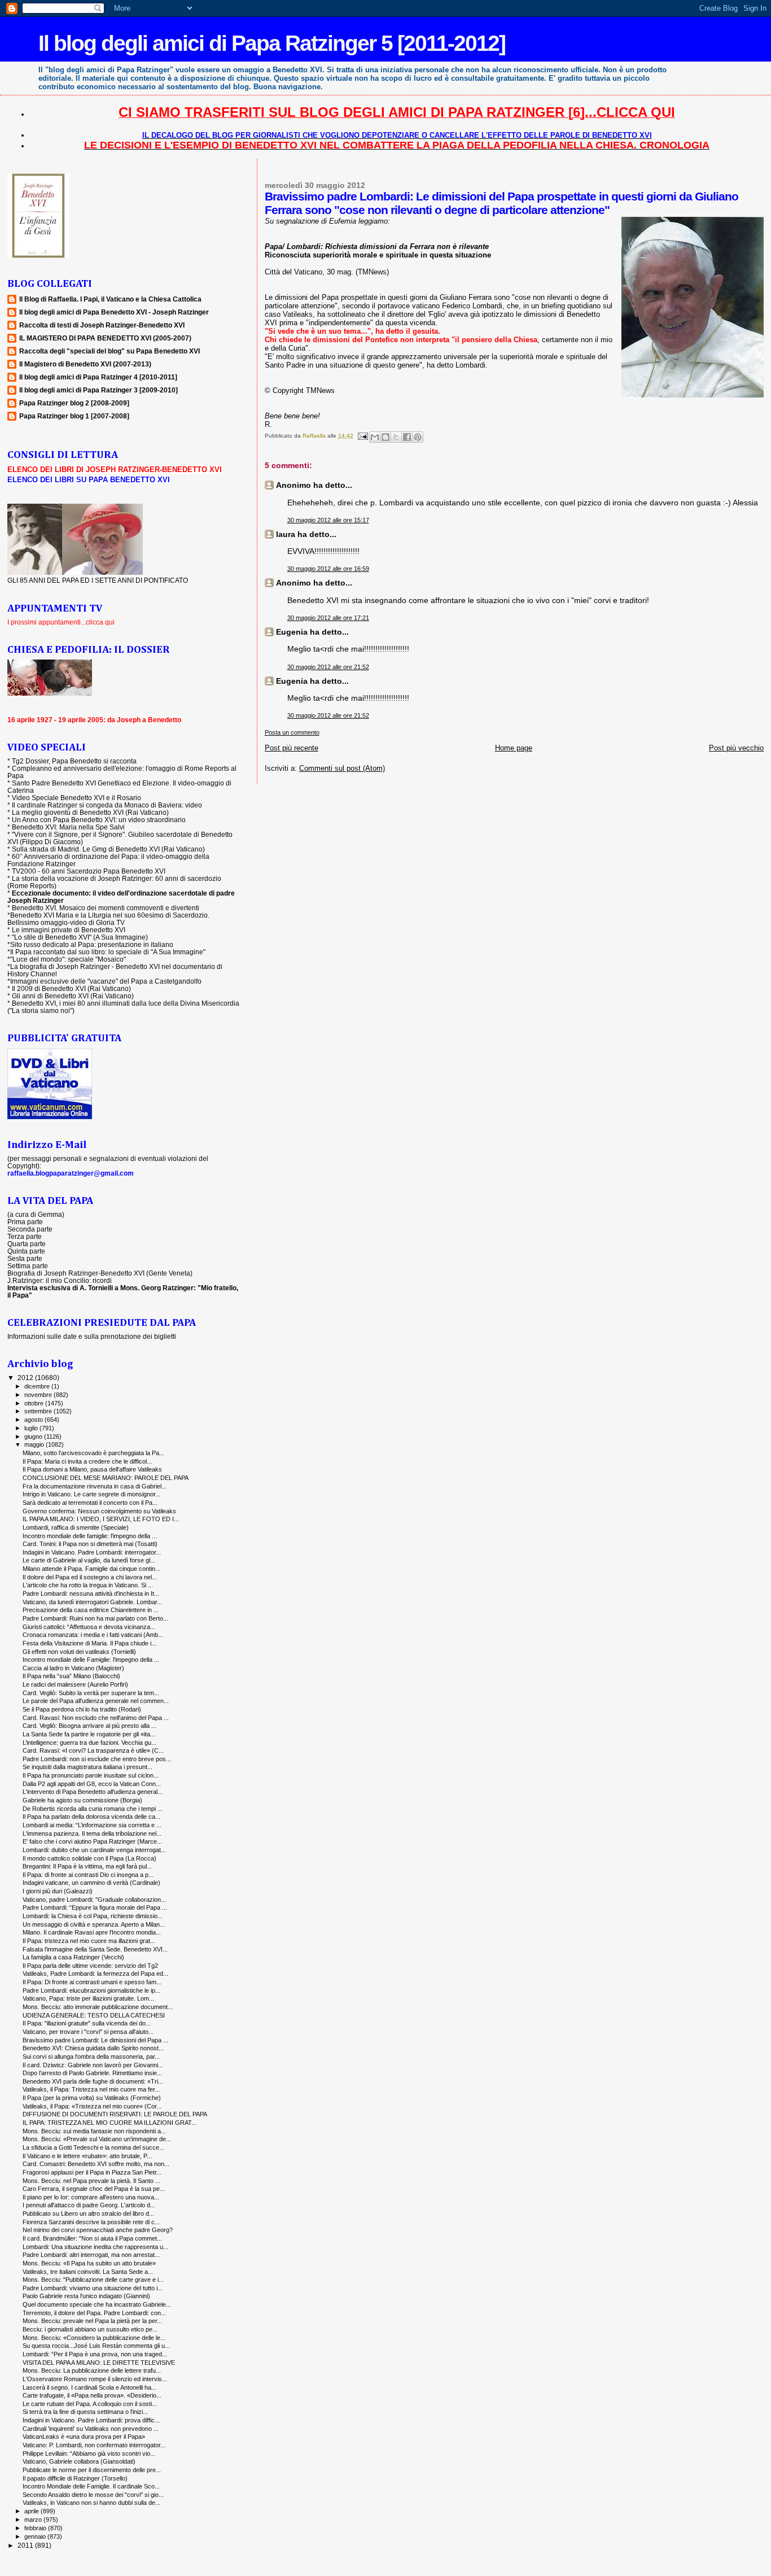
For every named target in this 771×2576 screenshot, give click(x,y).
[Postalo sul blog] (385, 437)
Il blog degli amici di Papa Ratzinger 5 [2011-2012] (272, 43)
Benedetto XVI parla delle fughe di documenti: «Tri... (93, 2081)
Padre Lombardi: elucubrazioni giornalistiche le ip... (91, 1990)
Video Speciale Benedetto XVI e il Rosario (76, 798)
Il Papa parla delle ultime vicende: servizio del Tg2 (90, 1966)
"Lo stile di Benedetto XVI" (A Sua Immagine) (80, 937)
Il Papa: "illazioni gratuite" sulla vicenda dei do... (87, 2023)
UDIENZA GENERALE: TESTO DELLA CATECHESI (94, 2015)
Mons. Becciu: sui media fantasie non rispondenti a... (94, 2131)
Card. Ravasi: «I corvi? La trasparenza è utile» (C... (93, 1750)
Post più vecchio (736, 748)
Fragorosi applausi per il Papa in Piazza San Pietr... (92, 2172)
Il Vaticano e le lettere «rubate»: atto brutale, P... (87, 2156)
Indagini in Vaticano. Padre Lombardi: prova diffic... (91, 2420)
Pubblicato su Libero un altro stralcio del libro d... (88, 2213)
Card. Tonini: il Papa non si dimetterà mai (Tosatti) (90, 1544)
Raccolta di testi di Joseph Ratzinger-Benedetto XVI (102, 325)
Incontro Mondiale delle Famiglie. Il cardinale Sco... (91, 2486)
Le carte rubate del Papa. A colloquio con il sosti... (90, 2404)
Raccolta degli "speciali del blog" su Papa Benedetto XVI (109, 351)
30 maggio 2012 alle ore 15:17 (328, 520)
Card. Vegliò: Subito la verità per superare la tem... (91, 1693)
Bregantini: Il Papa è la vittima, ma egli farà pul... (87, 1866)
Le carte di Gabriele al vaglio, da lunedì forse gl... (89, 1560)
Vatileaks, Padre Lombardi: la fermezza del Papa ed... (95, 1974)
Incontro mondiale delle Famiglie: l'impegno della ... (91, 1660)
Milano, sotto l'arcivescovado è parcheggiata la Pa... (93, 1453)
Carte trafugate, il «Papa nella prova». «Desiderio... (92, 2395)
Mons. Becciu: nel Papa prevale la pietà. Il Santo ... (91, 2181)
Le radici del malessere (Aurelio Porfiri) (75, 1684)
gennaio (36, 2536)
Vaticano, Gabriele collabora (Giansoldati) (79, 2461)
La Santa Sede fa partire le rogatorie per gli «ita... (89, 1734)
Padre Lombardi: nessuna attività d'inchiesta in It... (91, 1593)
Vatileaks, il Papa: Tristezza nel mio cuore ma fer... (91, 2089)
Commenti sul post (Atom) (342, 768)
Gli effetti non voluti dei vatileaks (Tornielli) (79, 1652)
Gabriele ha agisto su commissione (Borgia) (82, 1800)
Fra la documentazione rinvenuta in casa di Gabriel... (95, 1486)
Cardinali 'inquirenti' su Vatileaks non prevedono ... (91, 2429)
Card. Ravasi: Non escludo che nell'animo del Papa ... (96, 1718)
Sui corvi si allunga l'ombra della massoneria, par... (91, 2057)
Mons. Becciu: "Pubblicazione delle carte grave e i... (93, 2280)
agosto (34, 1420)
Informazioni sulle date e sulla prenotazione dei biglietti (92, 1336)
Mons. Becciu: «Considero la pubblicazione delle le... (94, 2338)
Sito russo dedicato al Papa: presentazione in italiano (92, 944)
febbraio (36, 2528)
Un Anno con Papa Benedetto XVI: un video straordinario (99, 820)
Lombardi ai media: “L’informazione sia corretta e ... (92, 1825)
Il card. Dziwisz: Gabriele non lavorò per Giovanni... (93, 2065)
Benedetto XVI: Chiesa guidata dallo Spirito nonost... (93, 2048)
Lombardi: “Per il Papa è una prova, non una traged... (95, 2354)
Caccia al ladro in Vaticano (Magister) (73, 1668)
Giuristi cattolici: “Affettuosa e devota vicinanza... (89, 1627)
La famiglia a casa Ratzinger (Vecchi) (73, 1957)
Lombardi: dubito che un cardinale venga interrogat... (94, 1850)
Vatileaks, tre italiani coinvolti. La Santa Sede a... (88, 2272)
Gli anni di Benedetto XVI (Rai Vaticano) (73, 996)
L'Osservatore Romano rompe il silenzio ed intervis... (95, 2379)
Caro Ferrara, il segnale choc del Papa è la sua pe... (94, 2189)
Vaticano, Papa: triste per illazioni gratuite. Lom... (88, 1998)
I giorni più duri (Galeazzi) (58, 1891)
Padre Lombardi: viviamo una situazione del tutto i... (93, 2288)
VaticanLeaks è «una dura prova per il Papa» (84, 2437)
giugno (34, 1437)
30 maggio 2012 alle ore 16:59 (328, 569)
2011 (26, 2545)
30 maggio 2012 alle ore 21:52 (328, 667)
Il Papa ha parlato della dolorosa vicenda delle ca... (91, 1817)
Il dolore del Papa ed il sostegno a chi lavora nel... (90, 1577)
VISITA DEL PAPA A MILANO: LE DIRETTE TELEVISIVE (99, 2363)
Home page (514, 748)
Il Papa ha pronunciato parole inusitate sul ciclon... (91, 1775)
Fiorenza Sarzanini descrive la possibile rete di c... (91, 2222)
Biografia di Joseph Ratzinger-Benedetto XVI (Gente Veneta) (100, 1273)
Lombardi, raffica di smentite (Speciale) (76, 1527)
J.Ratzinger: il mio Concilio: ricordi (60, 1280)
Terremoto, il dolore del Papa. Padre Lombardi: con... (94, 2313)
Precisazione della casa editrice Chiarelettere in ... (91, 1610)
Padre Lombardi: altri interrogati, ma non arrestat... (91, 2255)
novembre (39, 1395)
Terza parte (25, 1236)
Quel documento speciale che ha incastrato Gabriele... (97, 2304)
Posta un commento (292, 732)
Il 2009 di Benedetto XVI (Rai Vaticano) (71, 988)
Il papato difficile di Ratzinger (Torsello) (75, 2478)
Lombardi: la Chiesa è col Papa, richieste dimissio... (93, 1916)
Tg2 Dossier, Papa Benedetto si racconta (74, 761)
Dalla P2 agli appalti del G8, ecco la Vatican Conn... (92, 1784)
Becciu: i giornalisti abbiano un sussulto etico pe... (90, 2329)
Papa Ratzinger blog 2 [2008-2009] (74, 403)
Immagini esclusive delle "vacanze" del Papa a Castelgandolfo (106, 981)
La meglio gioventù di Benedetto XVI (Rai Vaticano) (90, 812)
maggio (35, 1444)
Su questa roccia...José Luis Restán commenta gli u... (96, 2346)
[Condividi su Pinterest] (418, 437)
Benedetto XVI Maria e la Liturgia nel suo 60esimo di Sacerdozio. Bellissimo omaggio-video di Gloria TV (108, 919)
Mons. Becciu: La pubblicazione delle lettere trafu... (92, 2370)
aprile (32, 2511)
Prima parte (25, 1222)
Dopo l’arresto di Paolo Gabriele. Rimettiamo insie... (92, 2073)
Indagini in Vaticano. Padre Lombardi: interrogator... (92, 1552)
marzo (34, 2520)
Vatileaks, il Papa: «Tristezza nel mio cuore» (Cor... (92, 2106)
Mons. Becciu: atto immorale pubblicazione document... (98, 2007)
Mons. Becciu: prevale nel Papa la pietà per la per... (92, 2321)
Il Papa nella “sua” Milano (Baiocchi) (71, 1676)
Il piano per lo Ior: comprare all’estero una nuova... (91, 2197)
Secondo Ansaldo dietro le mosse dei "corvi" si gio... (93, 2495)
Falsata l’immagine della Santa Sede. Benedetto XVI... (95, 1949)
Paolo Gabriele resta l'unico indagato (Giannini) (86, 2296)
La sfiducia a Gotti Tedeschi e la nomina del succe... (93, 2147)
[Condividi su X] (396, 437)
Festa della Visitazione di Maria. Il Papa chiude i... (89, 1643)
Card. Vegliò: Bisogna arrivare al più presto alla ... (89, 1726)
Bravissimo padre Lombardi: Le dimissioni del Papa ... (95, 2040)
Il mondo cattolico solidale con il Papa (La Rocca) (89, 1858)
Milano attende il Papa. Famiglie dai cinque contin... (91, 1569)
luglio (32, 1428)
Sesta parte (25, 1258)
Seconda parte (30, 1229)
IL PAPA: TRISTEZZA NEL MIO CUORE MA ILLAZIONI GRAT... (109, 2123)
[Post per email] (362, 436)
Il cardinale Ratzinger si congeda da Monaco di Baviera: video (107, 805)
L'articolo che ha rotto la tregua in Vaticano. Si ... (88, 1585)
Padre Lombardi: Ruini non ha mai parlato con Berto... (95, 1618)
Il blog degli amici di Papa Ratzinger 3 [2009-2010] (98, 390)
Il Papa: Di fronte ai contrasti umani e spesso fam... (92, 1982)
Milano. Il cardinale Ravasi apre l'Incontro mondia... (92, 1932)
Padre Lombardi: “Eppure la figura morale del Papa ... (95, 1907)
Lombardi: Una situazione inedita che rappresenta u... (95, 2247)
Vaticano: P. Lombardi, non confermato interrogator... (94, 2445)
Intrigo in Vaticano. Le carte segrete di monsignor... (91, 1494)
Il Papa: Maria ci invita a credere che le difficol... (87, 1461)
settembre (39, 1411)
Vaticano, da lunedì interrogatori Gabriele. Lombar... (92, 1602)
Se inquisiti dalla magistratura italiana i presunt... (87, 1767)
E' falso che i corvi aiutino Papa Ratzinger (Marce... (92, 1841)
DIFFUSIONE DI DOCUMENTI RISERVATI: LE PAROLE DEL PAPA (115, 2114)
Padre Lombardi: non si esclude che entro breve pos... (97, 1759)
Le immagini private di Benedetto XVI (69, 930)
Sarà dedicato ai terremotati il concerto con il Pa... (90, 1503)
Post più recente (292, 748)
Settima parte (28, 1266)
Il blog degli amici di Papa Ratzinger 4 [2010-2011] (98, 377)
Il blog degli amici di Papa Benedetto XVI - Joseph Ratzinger (114, 312)
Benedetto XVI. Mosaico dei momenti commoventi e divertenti (106, 908)
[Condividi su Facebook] (407, 437)
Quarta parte (27, 1244)
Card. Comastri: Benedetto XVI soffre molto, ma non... (96, 2164)
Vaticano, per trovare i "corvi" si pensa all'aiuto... (88, 2032)
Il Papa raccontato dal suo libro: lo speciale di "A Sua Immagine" (108, 952)
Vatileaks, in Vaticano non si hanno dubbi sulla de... (91, 2503)
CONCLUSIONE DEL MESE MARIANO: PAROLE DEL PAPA (106, 1478)
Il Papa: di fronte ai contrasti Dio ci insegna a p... (88, 1875)
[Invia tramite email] (375, 437)
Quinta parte (26, 1251)
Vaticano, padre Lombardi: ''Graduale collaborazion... (94, 1900)
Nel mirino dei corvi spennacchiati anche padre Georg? (98, 2230)
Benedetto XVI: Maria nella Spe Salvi (68, 827)
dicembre (38, 1386)
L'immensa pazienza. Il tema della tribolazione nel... (92, 1833)
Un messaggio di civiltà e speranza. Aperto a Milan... (94, 1924)
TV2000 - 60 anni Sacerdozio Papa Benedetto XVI (89, 871)
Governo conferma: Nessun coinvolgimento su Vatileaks (99, 1511)
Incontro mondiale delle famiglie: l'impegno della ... (90, 1536)
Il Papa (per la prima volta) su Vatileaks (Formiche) (92, 2098)
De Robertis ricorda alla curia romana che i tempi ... (93, 1809)
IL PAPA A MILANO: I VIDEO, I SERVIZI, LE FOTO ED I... (101, 1519)
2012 (26, 1377)
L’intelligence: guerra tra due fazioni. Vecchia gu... (89, 1743)
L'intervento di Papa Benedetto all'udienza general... (93, 1792)
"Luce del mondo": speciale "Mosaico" (68, 959)
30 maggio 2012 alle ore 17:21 (328, 618)
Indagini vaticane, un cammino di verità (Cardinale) (91, 1883)
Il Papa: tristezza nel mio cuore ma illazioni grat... (89, 1941)
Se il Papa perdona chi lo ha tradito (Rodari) (82, 1709)
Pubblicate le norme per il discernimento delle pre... (92, 2470)
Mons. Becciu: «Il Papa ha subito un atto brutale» (89, 2263)
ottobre (35, 1403)
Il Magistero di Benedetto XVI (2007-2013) (85, 364)
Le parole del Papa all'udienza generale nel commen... (96, 1701)
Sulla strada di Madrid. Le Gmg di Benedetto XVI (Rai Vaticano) (108, 849)
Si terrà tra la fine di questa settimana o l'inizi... (85, 2412)
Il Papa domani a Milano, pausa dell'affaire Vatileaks (92, 1469)
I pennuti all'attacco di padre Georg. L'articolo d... (89, 2205)
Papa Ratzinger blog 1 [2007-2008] (74, 416)
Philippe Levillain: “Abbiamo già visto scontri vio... (89, 2453)
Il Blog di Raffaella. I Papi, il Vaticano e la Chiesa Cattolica (110, 299)
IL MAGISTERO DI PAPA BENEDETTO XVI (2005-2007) (105, 338)
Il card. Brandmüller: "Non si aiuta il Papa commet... (92, 2238)
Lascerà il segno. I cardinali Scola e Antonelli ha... (89, 2387)
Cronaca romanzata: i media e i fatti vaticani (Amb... (93, 1635)
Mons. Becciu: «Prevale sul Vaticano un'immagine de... (97, 2139)
